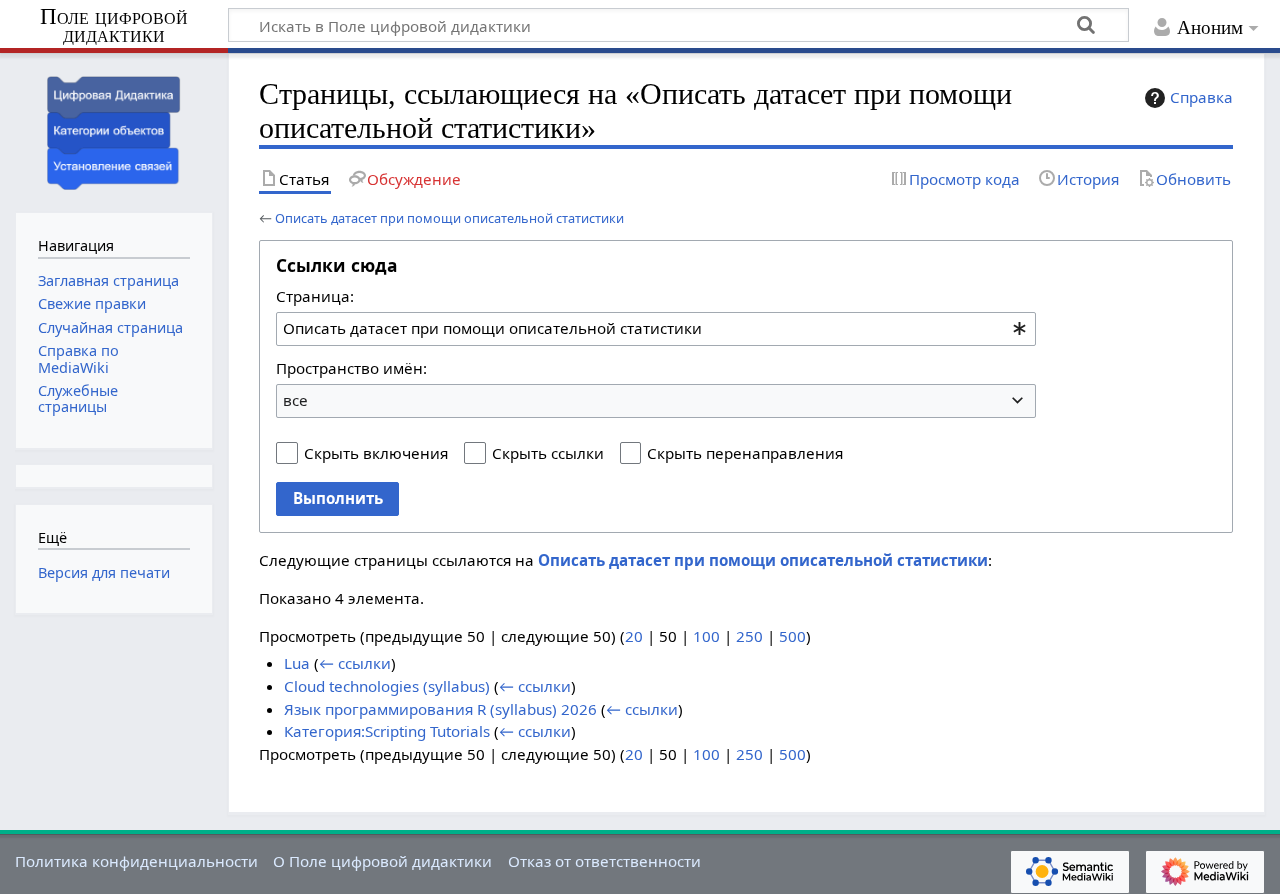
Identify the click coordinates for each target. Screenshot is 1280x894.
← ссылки (355, 663)
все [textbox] (295, 400)
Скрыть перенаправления (745, 453)
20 (634, 636)
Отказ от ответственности (604, 861)
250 (749, 636)
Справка (1201, 97)
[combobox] (656, 329)
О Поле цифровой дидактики (382, 861)
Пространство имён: (351, 368)
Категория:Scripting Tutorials (387, 731)
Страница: (315, 296)
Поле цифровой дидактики (114, 26)
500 (792, 636)
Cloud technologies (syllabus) (387, 686)
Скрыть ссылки (548, 453)
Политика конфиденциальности (136, 861)
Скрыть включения (376, 453)
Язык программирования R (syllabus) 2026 (440, 709)
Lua (297, 663)
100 (706, 636)
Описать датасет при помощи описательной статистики (449, 218)
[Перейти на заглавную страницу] (114, 130)
